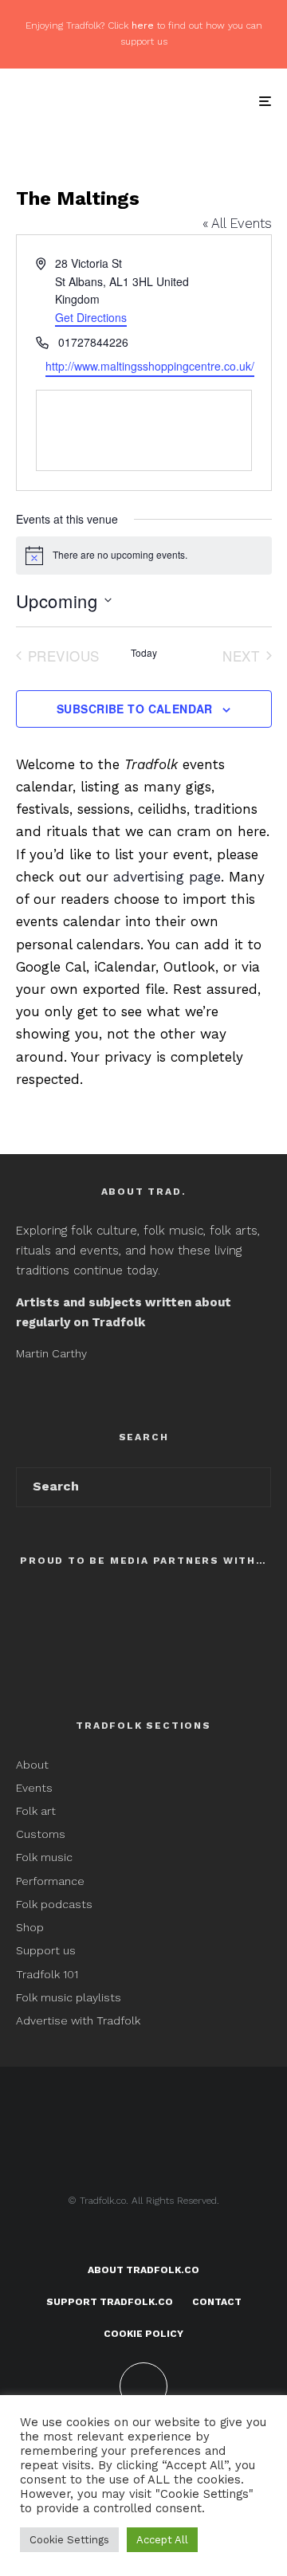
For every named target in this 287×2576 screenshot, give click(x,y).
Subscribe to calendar (135, 709)
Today (144, 653)
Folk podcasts (54, 1904)
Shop (30, 1927)
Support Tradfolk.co (110, 2302)
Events (34, 1788)
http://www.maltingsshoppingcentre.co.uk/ (150, 366)
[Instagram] (175, 2238)
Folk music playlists (69, 1997)
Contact (217, 2302)
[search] (254, 1487)
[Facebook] (113, 2238)
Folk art (37, 1811)
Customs (41, 1834)
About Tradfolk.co (143, 2270)
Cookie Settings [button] (69, 2540)
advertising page (167, 877)
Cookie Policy (143, 2334)
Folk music (44, 1857)
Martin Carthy (51, 1353)
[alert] (144, 556)
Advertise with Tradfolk (78, 2020)
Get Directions (91, 317)
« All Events (237, 223)
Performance (50, 1881)
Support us (46, 1950)
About (32, 1765)
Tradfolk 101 (47, 1974)
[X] (144, 2238)
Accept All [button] (162, 2540)
